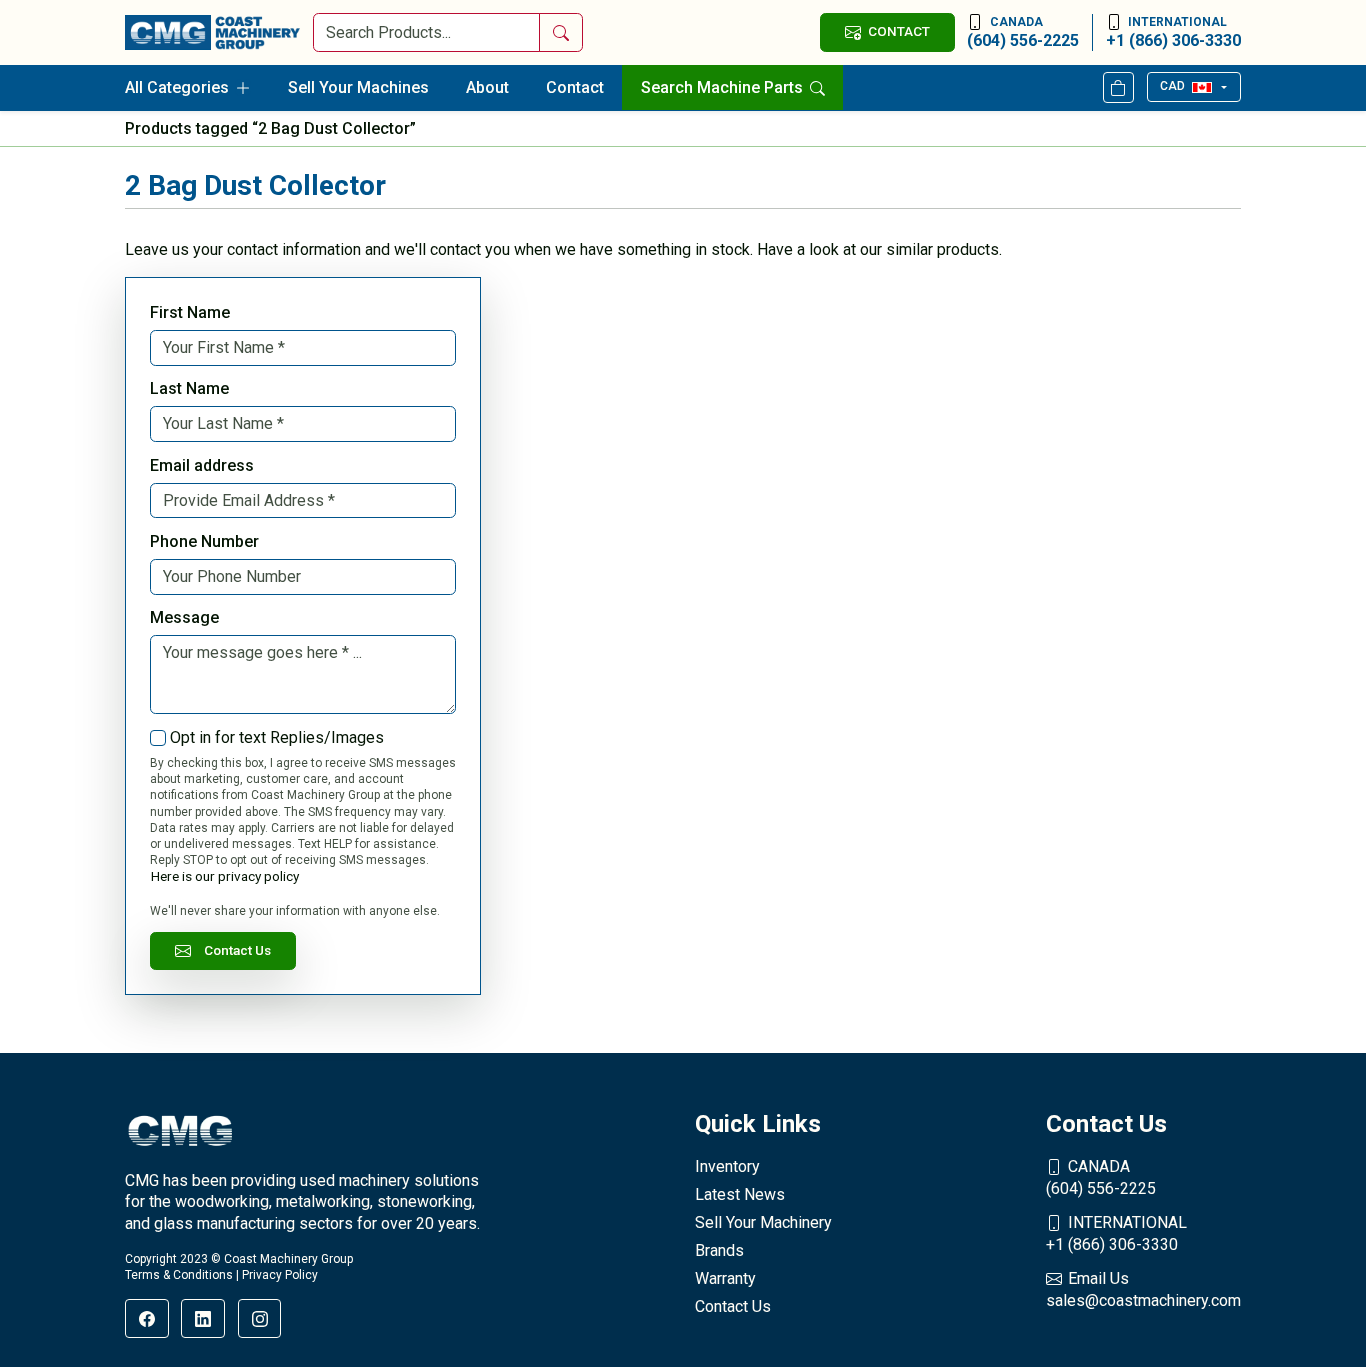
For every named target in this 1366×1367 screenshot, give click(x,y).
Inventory (727, 1166)
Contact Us (237, 950)
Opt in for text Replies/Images (277, 737)
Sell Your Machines (358, 87)
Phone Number (204, 541)
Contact (575, 87)
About (487, 87)
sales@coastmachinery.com (1143, 1289)
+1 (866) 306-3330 (1173, 32)
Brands (719, 1250)
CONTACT (899, 31)
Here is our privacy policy (225, 876)
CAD (1172, 86)
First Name (190, 312)
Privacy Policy (280, 1275)
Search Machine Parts (724, 87)
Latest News (740, 1194)
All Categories (177, 87)
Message (184, 617)
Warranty (725, 1278)
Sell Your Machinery (763, 1222)
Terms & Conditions (179, 1275)
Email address (202, 465)
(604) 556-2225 (1023, 32)
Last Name (189, 388)
